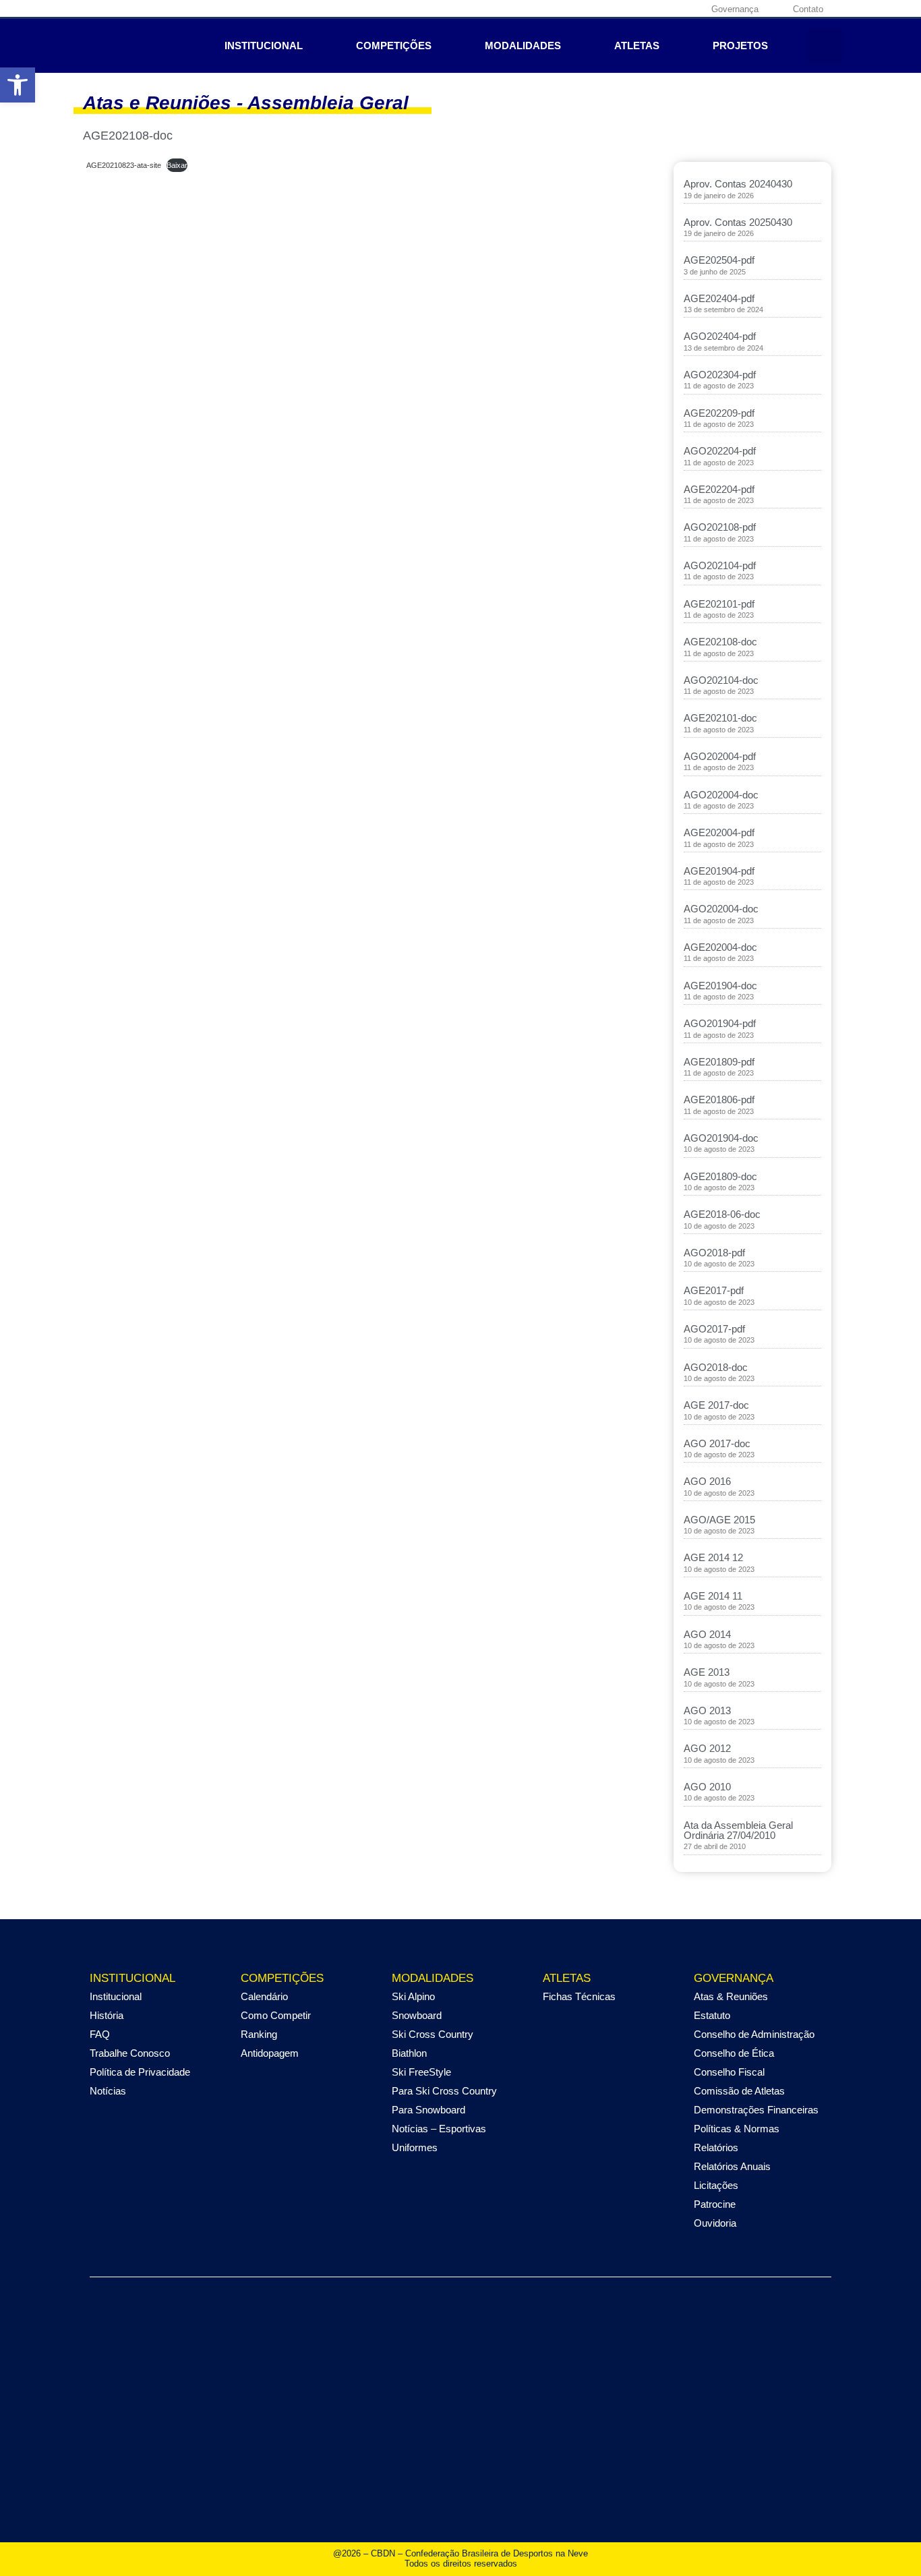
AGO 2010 (707, 1787)
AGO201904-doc (721, 1138)
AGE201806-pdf (719, 1100)
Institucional (264, 46)
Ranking (259, 2034)
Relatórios (716, 2147)
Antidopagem (270, 2053)
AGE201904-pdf (719, 871)
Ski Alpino (413, 1996)
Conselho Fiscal (729, 2072)
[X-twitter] (647, 9)
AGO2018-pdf (714, 1253)
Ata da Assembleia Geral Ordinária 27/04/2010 (738, 1830)
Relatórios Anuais (732, 2166)
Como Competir (276, 2015)
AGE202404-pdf (719, 298)
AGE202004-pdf (719, 832)
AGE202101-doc (720, 718)
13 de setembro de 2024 (723, 310)
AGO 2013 (707, 1710)
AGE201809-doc (720, 1176)
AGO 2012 (707, 1748)
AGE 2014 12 (713, 1557)
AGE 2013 (707, 1672)
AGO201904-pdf (720, 1023)
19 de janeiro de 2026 (719, 196)
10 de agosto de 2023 (719, 1149)
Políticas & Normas (737, 2129)
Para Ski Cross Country (444, 2091)
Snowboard (417, 2015)
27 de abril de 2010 (715, 1846)
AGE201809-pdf (719, 1062)
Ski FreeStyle (421, 2072)
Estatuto (712, 2015)
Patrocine (715, 2204)
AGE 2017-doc (716, 1405)
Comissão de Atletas (739, 2091)
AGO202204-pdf (720, 451)
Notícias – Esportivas (439, 2129)
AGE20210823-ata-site (124, 165)
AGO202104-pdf (720, 565)
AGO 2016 (707, 1481)
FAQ (100, 2034)
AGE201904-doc (720, 986)
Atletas (637, 46)
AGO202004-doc (721, 795)
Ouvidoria (715, 2223)
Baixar (177, 165)
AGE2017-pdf (714, 1290)
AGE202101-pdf (719, 604)
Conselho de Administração (754, 2034)
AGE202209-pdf (719, 413)
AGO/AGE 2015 (719, 1520)
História (107, 2015)
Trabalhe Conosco (130, 2053)
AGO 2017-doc (717, 1443)
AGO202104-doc (721, 680)
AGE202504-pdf (719, 260)
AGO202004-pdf (720, 756)
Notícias (108, 2091)
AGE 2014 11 (713, 1596)
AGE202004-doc (720, 947)
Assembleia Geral (328, 103)
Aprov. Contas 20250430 (738, 222)
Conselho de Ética (734, 2053)
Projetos (740, 46)
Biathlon (409, 2053)
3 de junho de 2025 (715, 272)
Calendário (264, 1996)
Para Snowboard (428, 2110)
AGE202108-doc (720, 642)
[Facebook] (605, 9)
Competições (394, 46)
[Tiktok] (688, 9)
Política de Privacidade (140, 2072)
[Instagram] (626, 9)
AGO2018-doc (716, 1367)
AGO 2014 (707, 1634)
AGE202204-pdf (719, 489)
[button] (825, 46)
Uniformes (415, 2147)
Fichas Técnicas (579, 1996)
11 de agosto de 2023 (719, 386)
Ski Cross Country (433, 2034)
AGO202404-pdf (720, 336)
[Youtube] (667, 9)
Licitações (716, 2185)
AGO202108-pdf (720, 527)
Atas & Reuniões (731, 1996)
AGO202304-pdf (720, 375)
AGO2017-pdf (714, 1329)
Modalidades (523, 46)
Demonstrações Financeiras (756, 2110)
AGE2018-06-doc (722, 1214)
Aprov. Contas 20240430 (738, 184)
